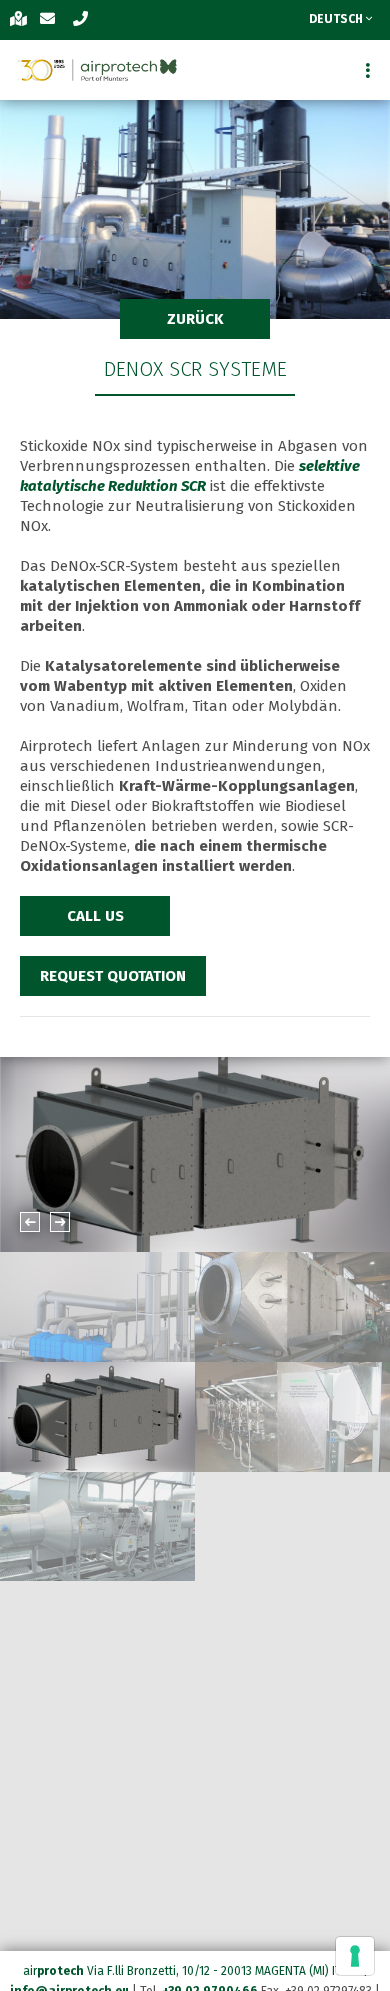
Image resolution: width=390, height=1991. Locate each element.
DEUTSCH (337, 19)
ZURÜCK (195, 319)
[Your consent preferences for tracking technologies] (355, 1956)
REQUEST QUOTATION (113, 976)
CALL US (95, 916)
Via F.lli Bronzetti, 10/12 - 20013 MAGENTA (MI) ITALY (223, 1971)
